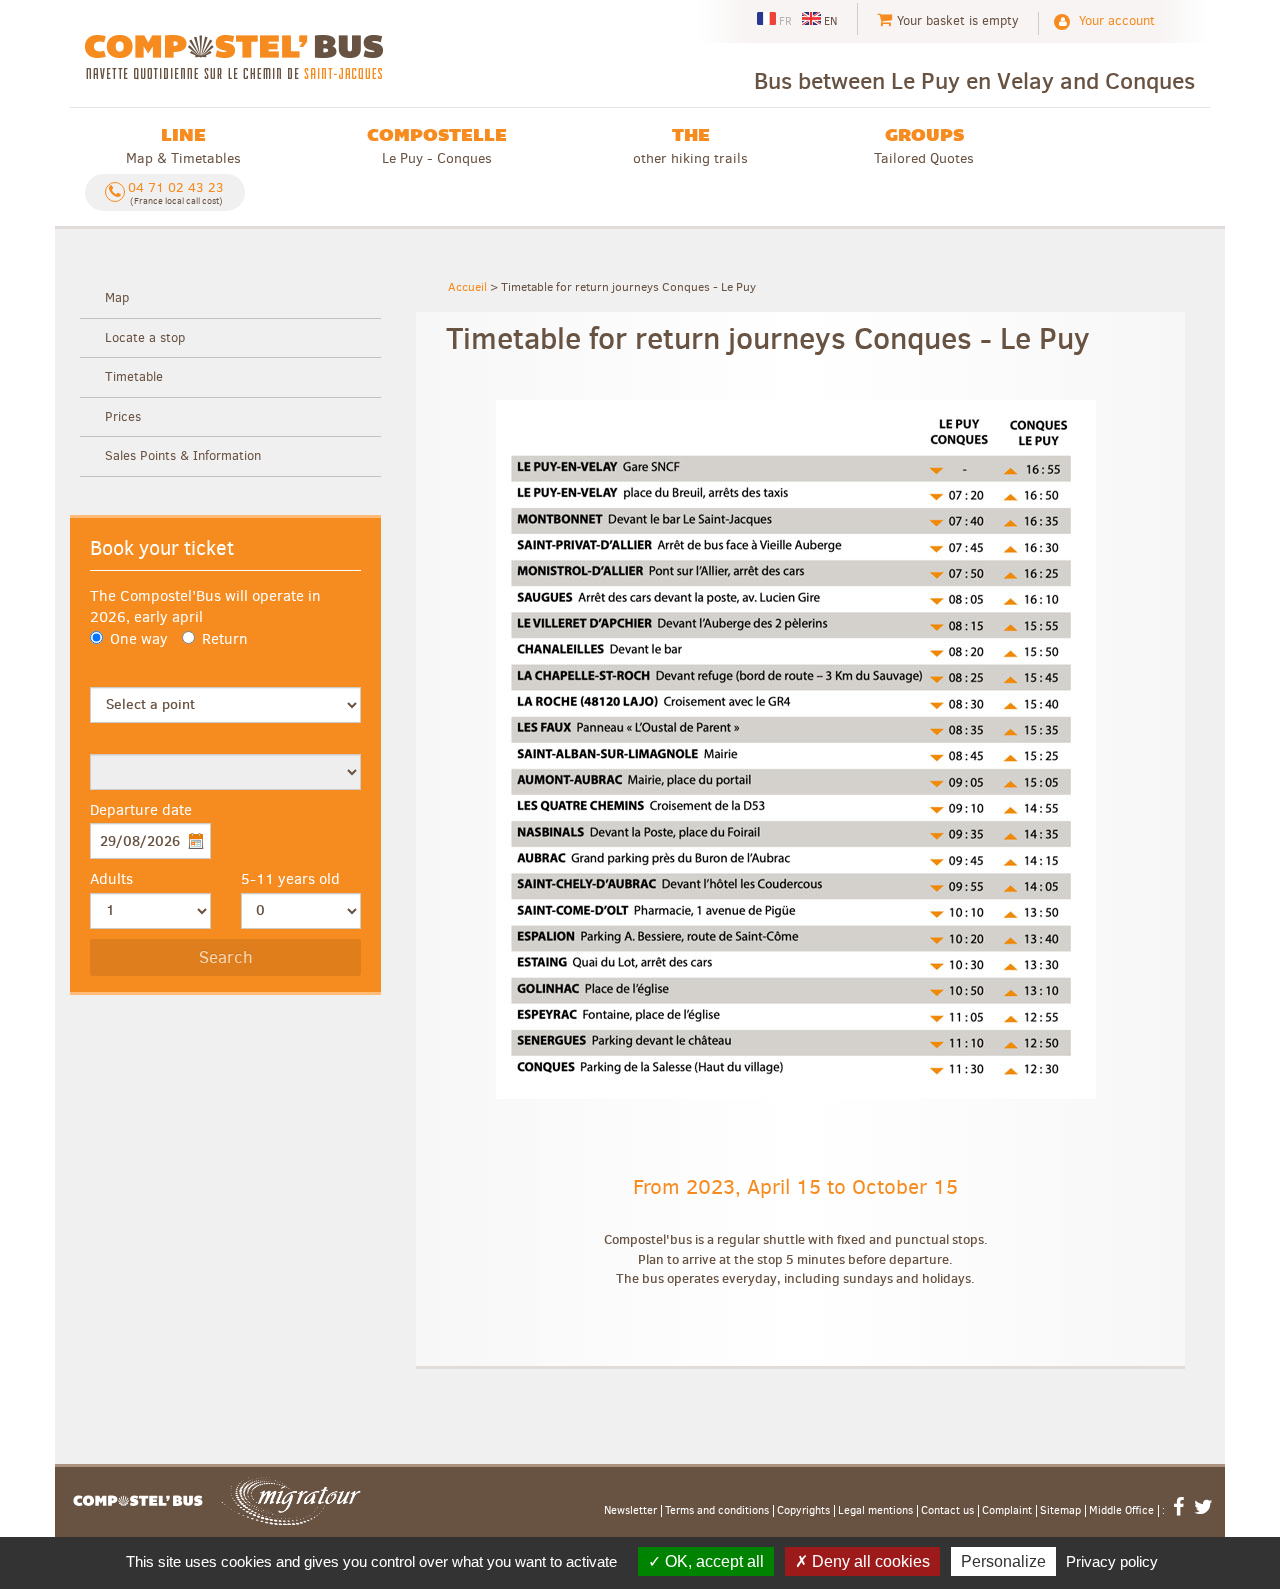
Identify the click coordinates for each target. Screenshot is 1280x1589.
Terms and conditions (717, 1511)
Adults (111, 879)
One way (139, 639)
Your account (1117, 20)
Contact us (947, 1511)
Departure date (141, 810)
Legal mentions (875, 1511)
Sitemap (1060, 1511)
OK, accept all (712, 1561)
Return (225, 639)
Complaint (1007, 1511)
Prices (123, 416)
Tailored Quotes (924, 145)
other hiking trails (690, 145)
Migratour (291, 1501)
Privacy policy (1112, 1561)
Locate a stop (145, 337)
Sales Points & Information (183, 455)
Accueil (467, 287)
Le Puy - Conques (437, 145)
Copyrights (803, 1511)
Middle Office (1121, 1511)
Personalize (1003, 1561)
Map (117, 297)
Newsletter (630, 1511)
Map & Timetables (183, 145)
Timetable (134, 376)
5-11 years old (290, 879)
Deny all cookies (869, 1561)
